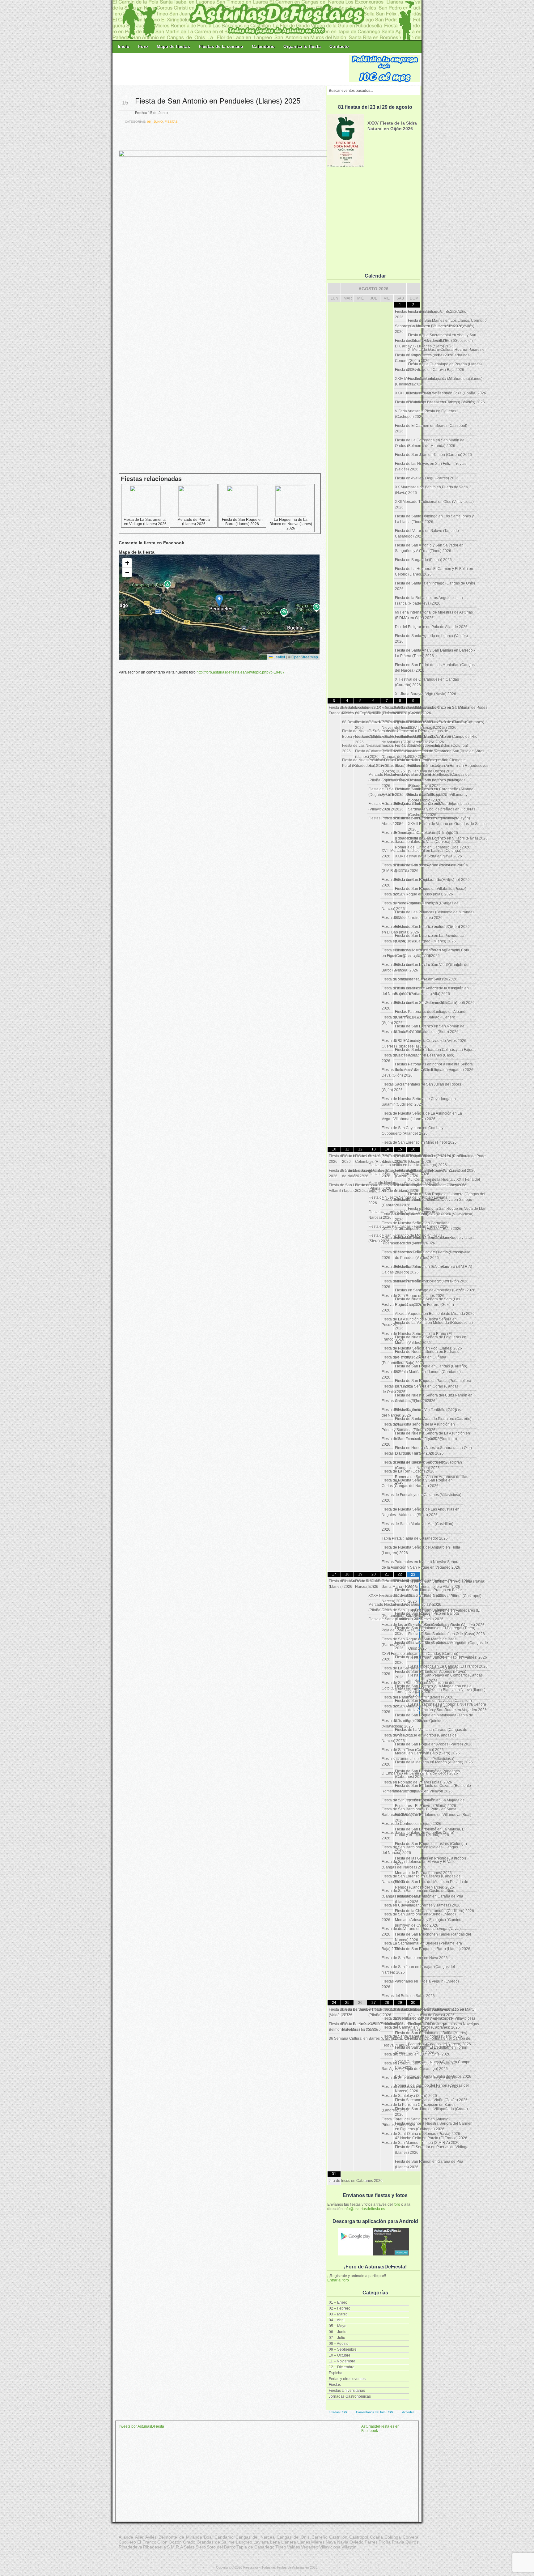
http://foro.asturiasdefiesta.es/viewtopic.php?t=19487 (241, 672)
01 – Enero (338, 2302)
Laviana (261, 2542)
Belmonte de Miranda (180, 2537)
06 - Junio (155, 122)
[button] (219, 601)
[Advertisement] (231, 69)
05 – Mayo (338, 2326)
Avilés (151, 2537)
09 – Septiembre (343, 2349)
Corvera (411, 2537)
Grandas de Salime (216, 2542)
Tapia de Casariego (255, 2547)
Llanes (304, 2542)
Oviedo (356, 2542)
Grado (189, 2542)
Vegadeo (310, 2547)
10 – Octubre (340, 2355)
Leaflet (279, 657)
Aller (139, 2537)
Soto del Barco (221, 2547)
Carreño (320, 2537)
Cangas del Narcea (255, 2537)
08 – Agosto (339, 2344)
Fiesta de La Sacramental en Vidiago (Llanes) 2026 (145, 522)
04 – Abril (337, 2320)
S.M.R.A (175, 2547)
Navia (343, 2542)
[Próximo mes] (413, 289)
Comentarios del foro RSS (375, 2412)
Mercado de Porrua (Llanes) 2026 (194, 522)
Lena (275, 2542)
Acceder (408, 2412)
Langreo (244, 2542)
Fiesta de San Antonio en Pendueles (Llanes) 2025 (218, 101)
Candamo (224, 2537)
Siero (201, 2547)
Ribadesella (155, 2547)
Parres (371, 2542)
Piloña (385, 2542)
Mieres (318, 2542)
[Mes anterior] (334, 289)
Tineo (281, 2547)
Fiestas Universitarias (347, 2391)
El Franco (147, 2542)
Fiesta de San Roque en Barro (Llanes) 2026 (242, 522)
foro (397, 2204)
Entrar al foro (338, 2280)
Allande (126, 2537)
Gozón (175, 2542)
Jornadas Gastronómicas (350, 2396)
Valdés (294, 2547)
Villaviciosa (330, 2547)
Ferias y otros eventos (347, 2379)
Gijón (162, 2542)
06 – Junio (338, 2332)
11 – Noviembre (342, 2361)
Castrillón (338, 2537)
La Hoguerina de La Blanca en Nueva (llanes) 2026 (291, 524)
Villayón (349, 2547)
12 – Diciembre (342, 2367)
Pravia (398, 2542)
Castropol (359, 2537)
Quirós (412, 2542)
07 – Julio (337, 2338)
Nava (331, 2542)
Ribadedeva (130, 2547)
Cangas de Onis (293, 2537)
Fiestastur (251, 2567)
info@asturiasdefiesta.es (364, 2209)
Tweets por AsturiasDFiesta (141, 2426)
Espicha (336, 2373)
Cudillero (127, 2542)
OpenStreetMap (305, 657)
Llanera (289, 2542)
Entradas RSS (337, 2412)
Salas (189, 2547)
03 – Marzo (338, 2314)
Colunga (393, 2537)
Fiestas (335, 2385)
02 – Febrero (340, 2308)
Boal (208, 2537)
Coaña (376, 2537)
